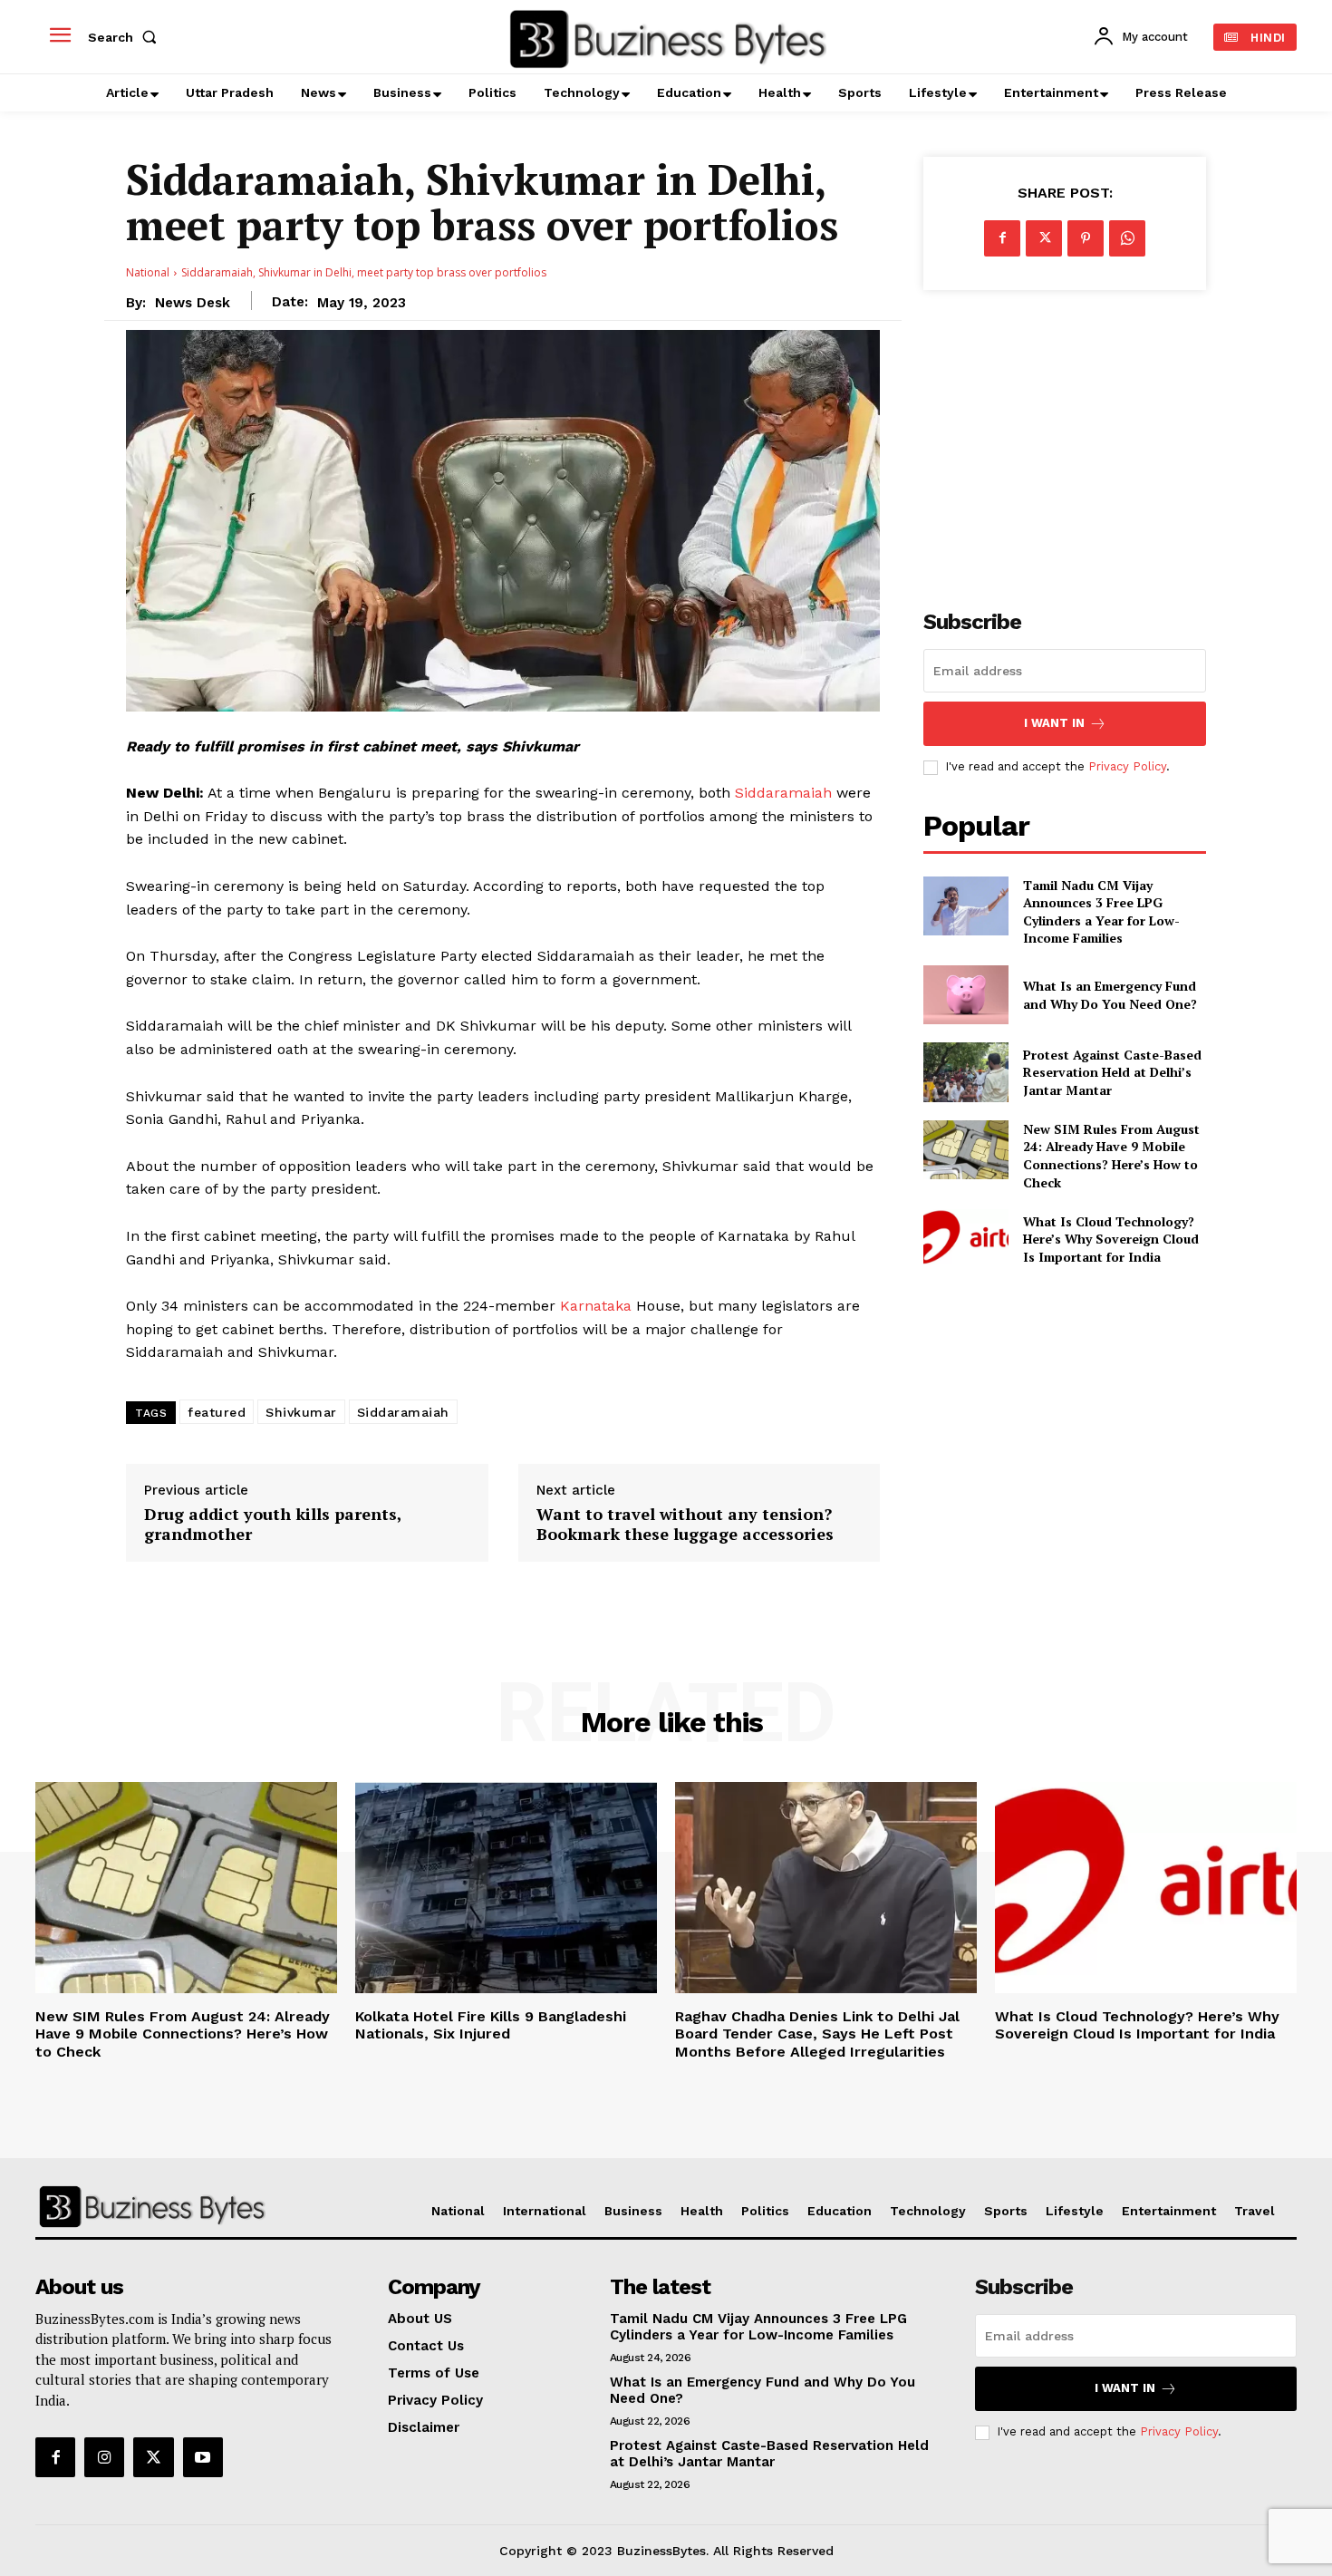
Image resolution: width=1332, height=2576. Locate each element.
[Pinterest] (1086, 238)
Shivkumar (301, 1412)
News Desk (193, 303)
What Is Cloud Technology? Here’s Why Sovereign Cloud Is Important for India (1111, 1239)
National (148, 272)
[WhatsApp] (1127, 238)
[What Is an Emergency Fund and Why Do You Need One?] (965, 995)
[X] (1044, 238)
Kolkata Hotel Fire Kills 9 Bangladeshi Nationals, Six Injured (491, 2025)
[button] (126, 37)
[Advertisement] (1065, 440)
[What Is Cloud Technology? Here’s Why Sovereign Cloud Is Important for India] (965, 1239)
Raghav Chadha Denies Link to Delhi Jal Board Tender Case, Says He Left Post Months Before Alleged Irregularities (817, 2034)
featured (217, 1412)
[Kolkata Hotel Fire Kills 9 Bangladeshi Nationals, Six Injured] (506, 1888)
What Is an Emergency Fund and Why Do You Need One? (1110, 995)
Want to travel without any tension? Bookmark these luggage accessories (685, 1524)
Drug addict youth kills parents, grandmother (273, 1524)
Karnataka (596, 1306)
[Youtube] (203, 2457)
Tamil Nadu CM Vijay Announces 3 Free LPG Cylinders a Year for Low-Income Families (1101, 912)
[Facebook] (1002, 238)
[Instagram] (104, 2457)
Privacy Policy (1127, 766)
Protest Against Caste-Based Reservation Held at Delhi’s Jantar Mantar (1112, 1072)
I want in (1054, 723)
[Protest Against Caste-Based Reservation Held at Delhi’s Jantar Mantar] (965, 1072)
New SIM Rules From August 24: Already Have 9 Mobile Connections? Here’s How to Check (1111, 1156)
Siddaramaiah (783, 793)
